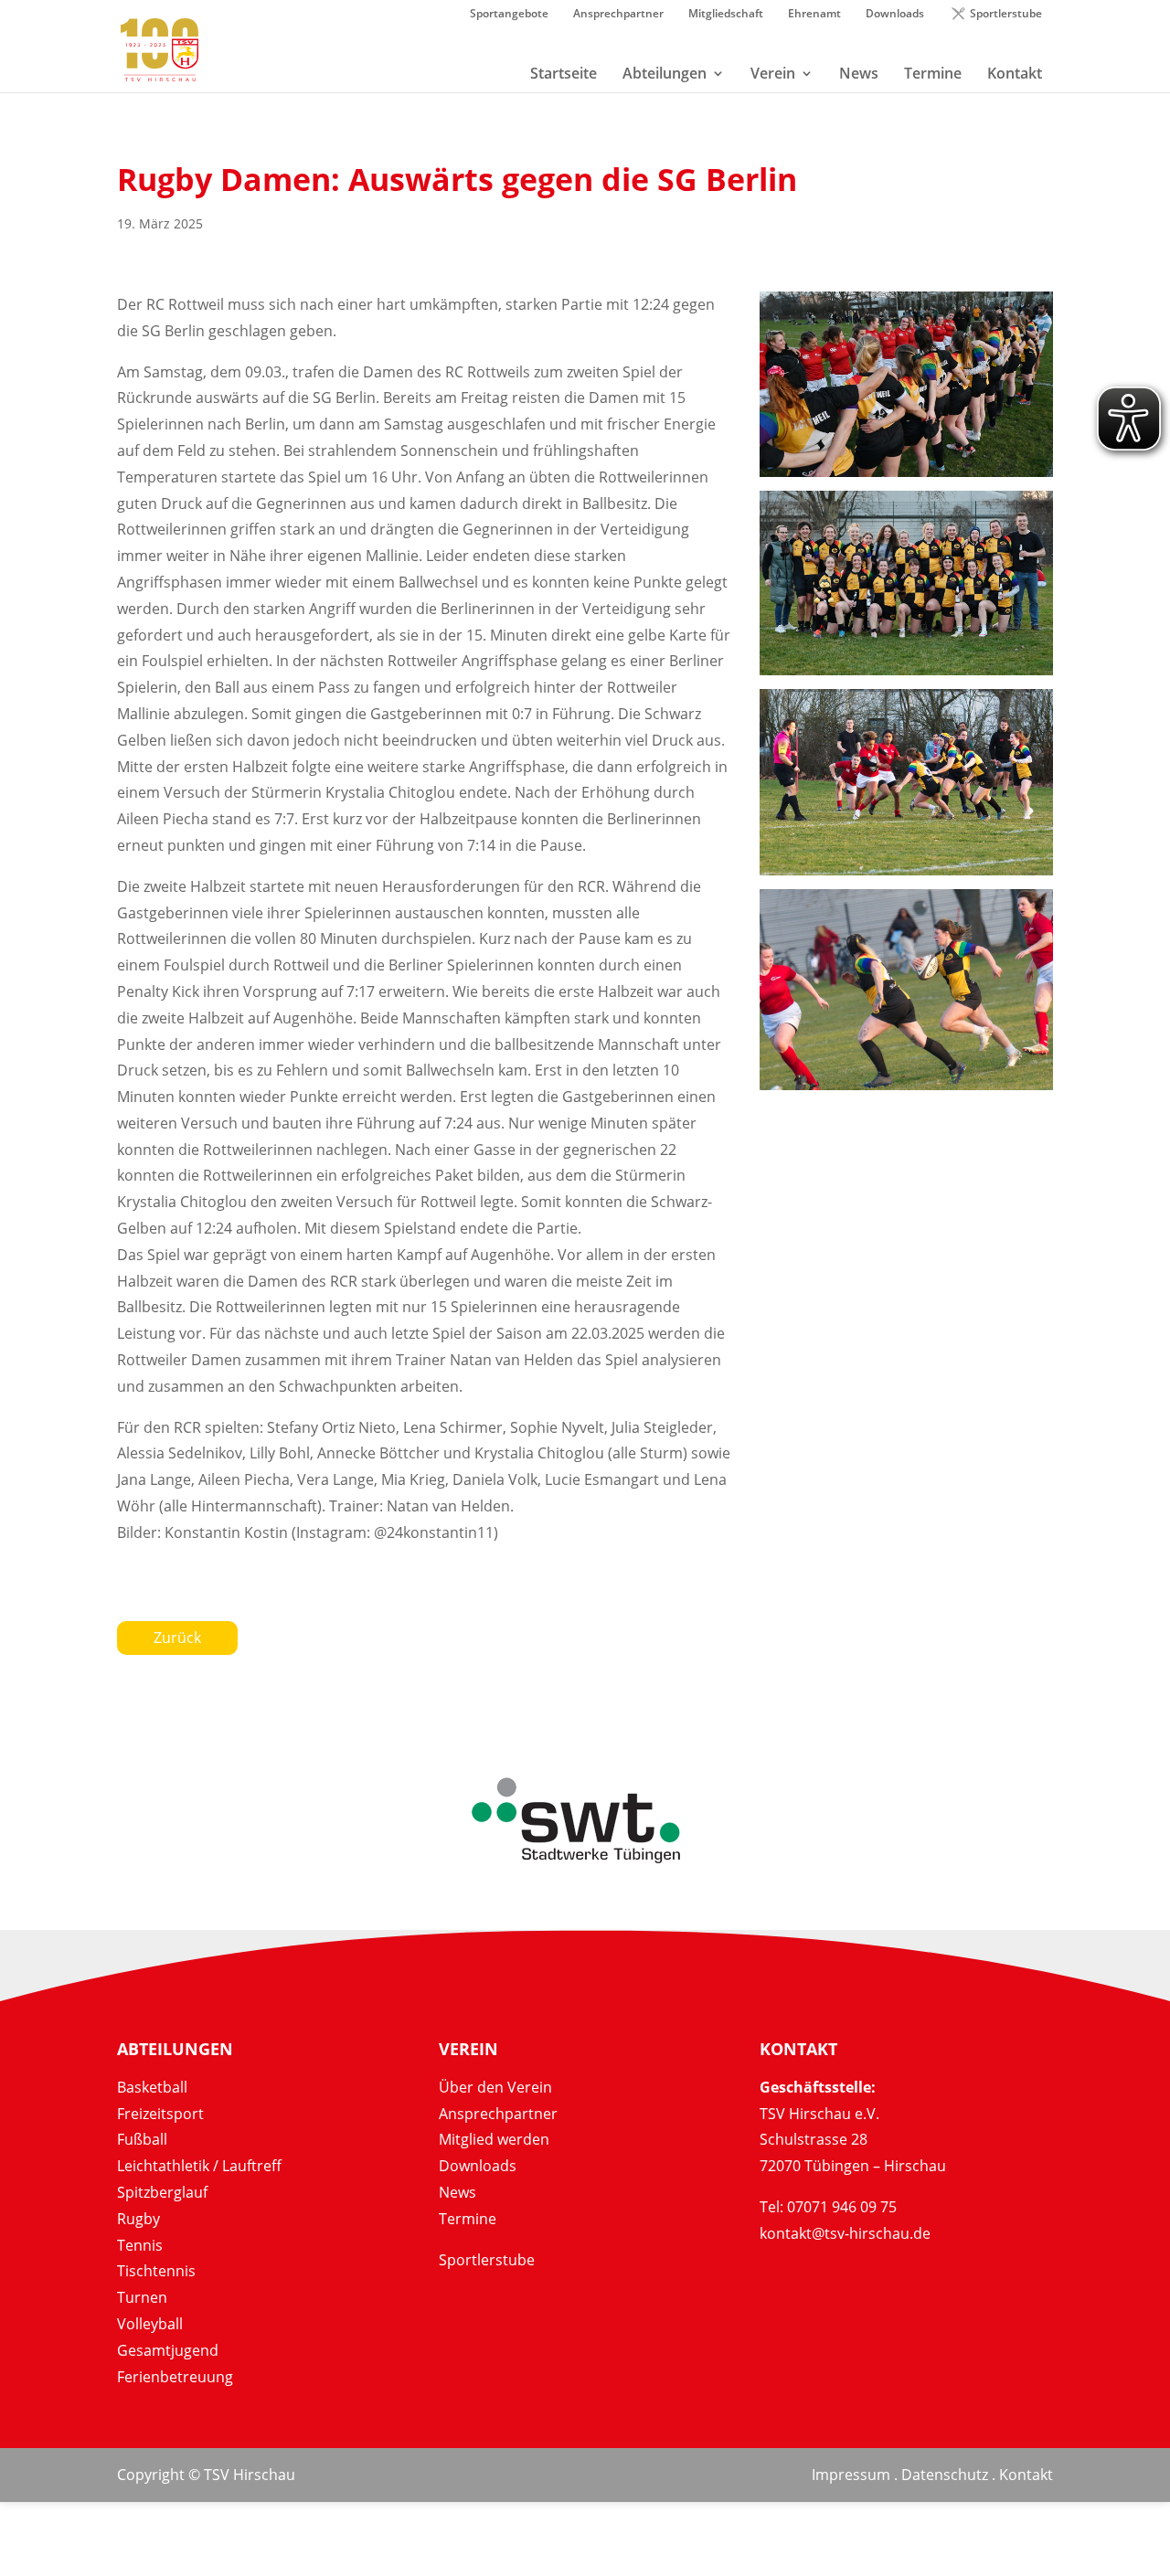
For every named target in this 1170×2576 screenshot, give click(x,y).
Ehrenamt (814, 15)
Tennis (140, 2245)
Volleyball (150, 2324)
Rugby (138, 2219)
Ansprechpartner (618, 15)
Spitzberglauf (162, 2192)
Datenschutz (945, 2475)
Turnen (142, 2297)
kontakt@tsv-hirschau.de (845, 2233)
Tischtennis (156, 2271)
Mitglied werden (494, 2139)
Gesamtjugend (168, 2350)
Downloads (895, 15)
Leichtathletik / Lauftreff (199, 2166)
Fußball (142, 2139)
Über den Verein (495, 2087)
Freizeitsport (160, 2114)
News (457, 2192)
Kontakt (1026, 2475)
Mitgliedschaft (726, 15)
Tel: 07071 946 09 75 (828, 2207)
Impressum (851, 2475)
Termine (468, 2219)
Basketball (152, 2087)
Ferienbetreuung (175, 2377)
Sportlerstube (1006, 15)
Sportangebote (509, 15)
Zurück (177, 1638)
